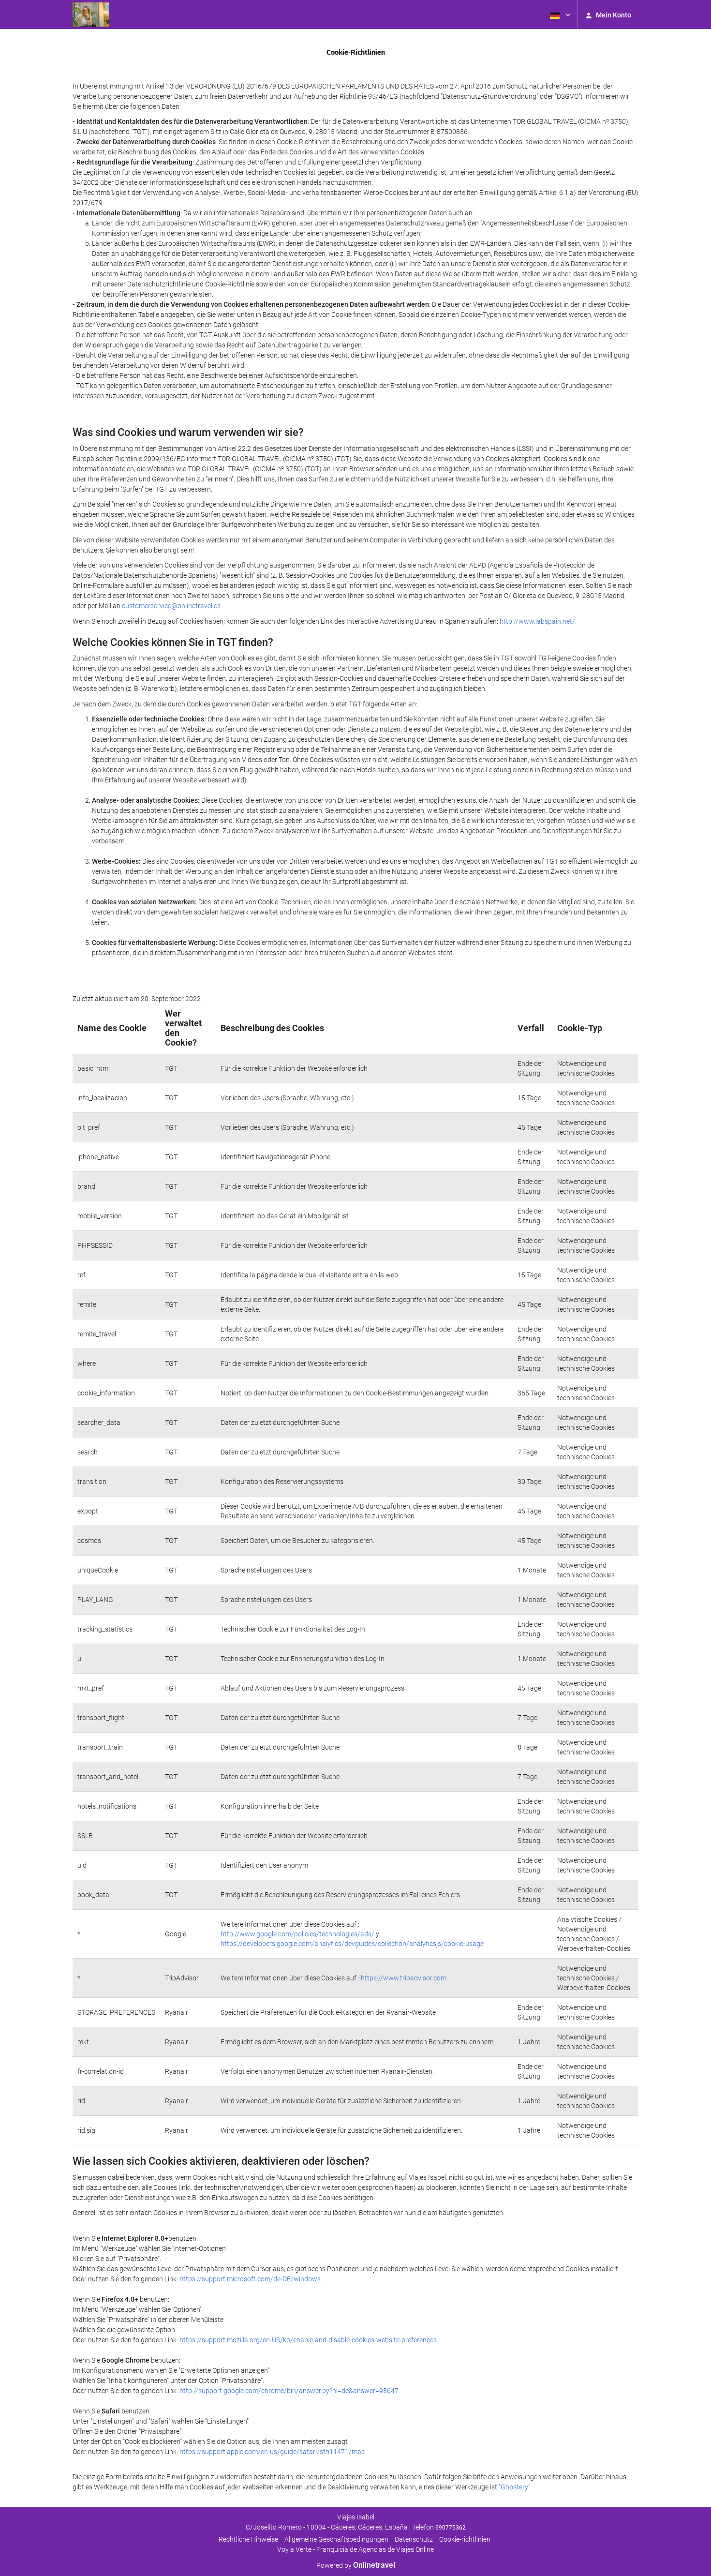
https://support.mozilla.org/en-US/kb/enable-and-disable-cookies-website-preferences (308, 2340)
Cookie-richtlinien (465, 2539)
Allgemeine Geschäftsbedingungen (336, 2539)
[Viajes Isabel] (91, 15)
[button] (559, 15)
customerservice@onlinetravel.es (171, 606)
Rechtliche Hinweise (248, 2539)
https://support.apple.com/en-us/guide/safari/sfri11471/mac (272, 2452)
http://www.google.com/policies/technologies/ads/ (297, 1934)
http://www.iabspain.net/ (537, 621)
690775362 (451, 2528)
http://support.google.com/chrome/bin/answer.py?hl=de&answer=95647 (289, 2391)
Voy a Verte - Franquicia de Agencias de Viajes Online (355, 2549)
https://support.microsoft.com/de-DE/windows (250, 2279)
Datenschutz (414, 2539)
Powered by (356, 2565)
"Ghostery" (514, 2487)
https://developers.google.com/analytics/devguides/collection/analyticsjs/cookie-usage (352, 1944)
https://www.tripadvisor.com (404, 1978)
